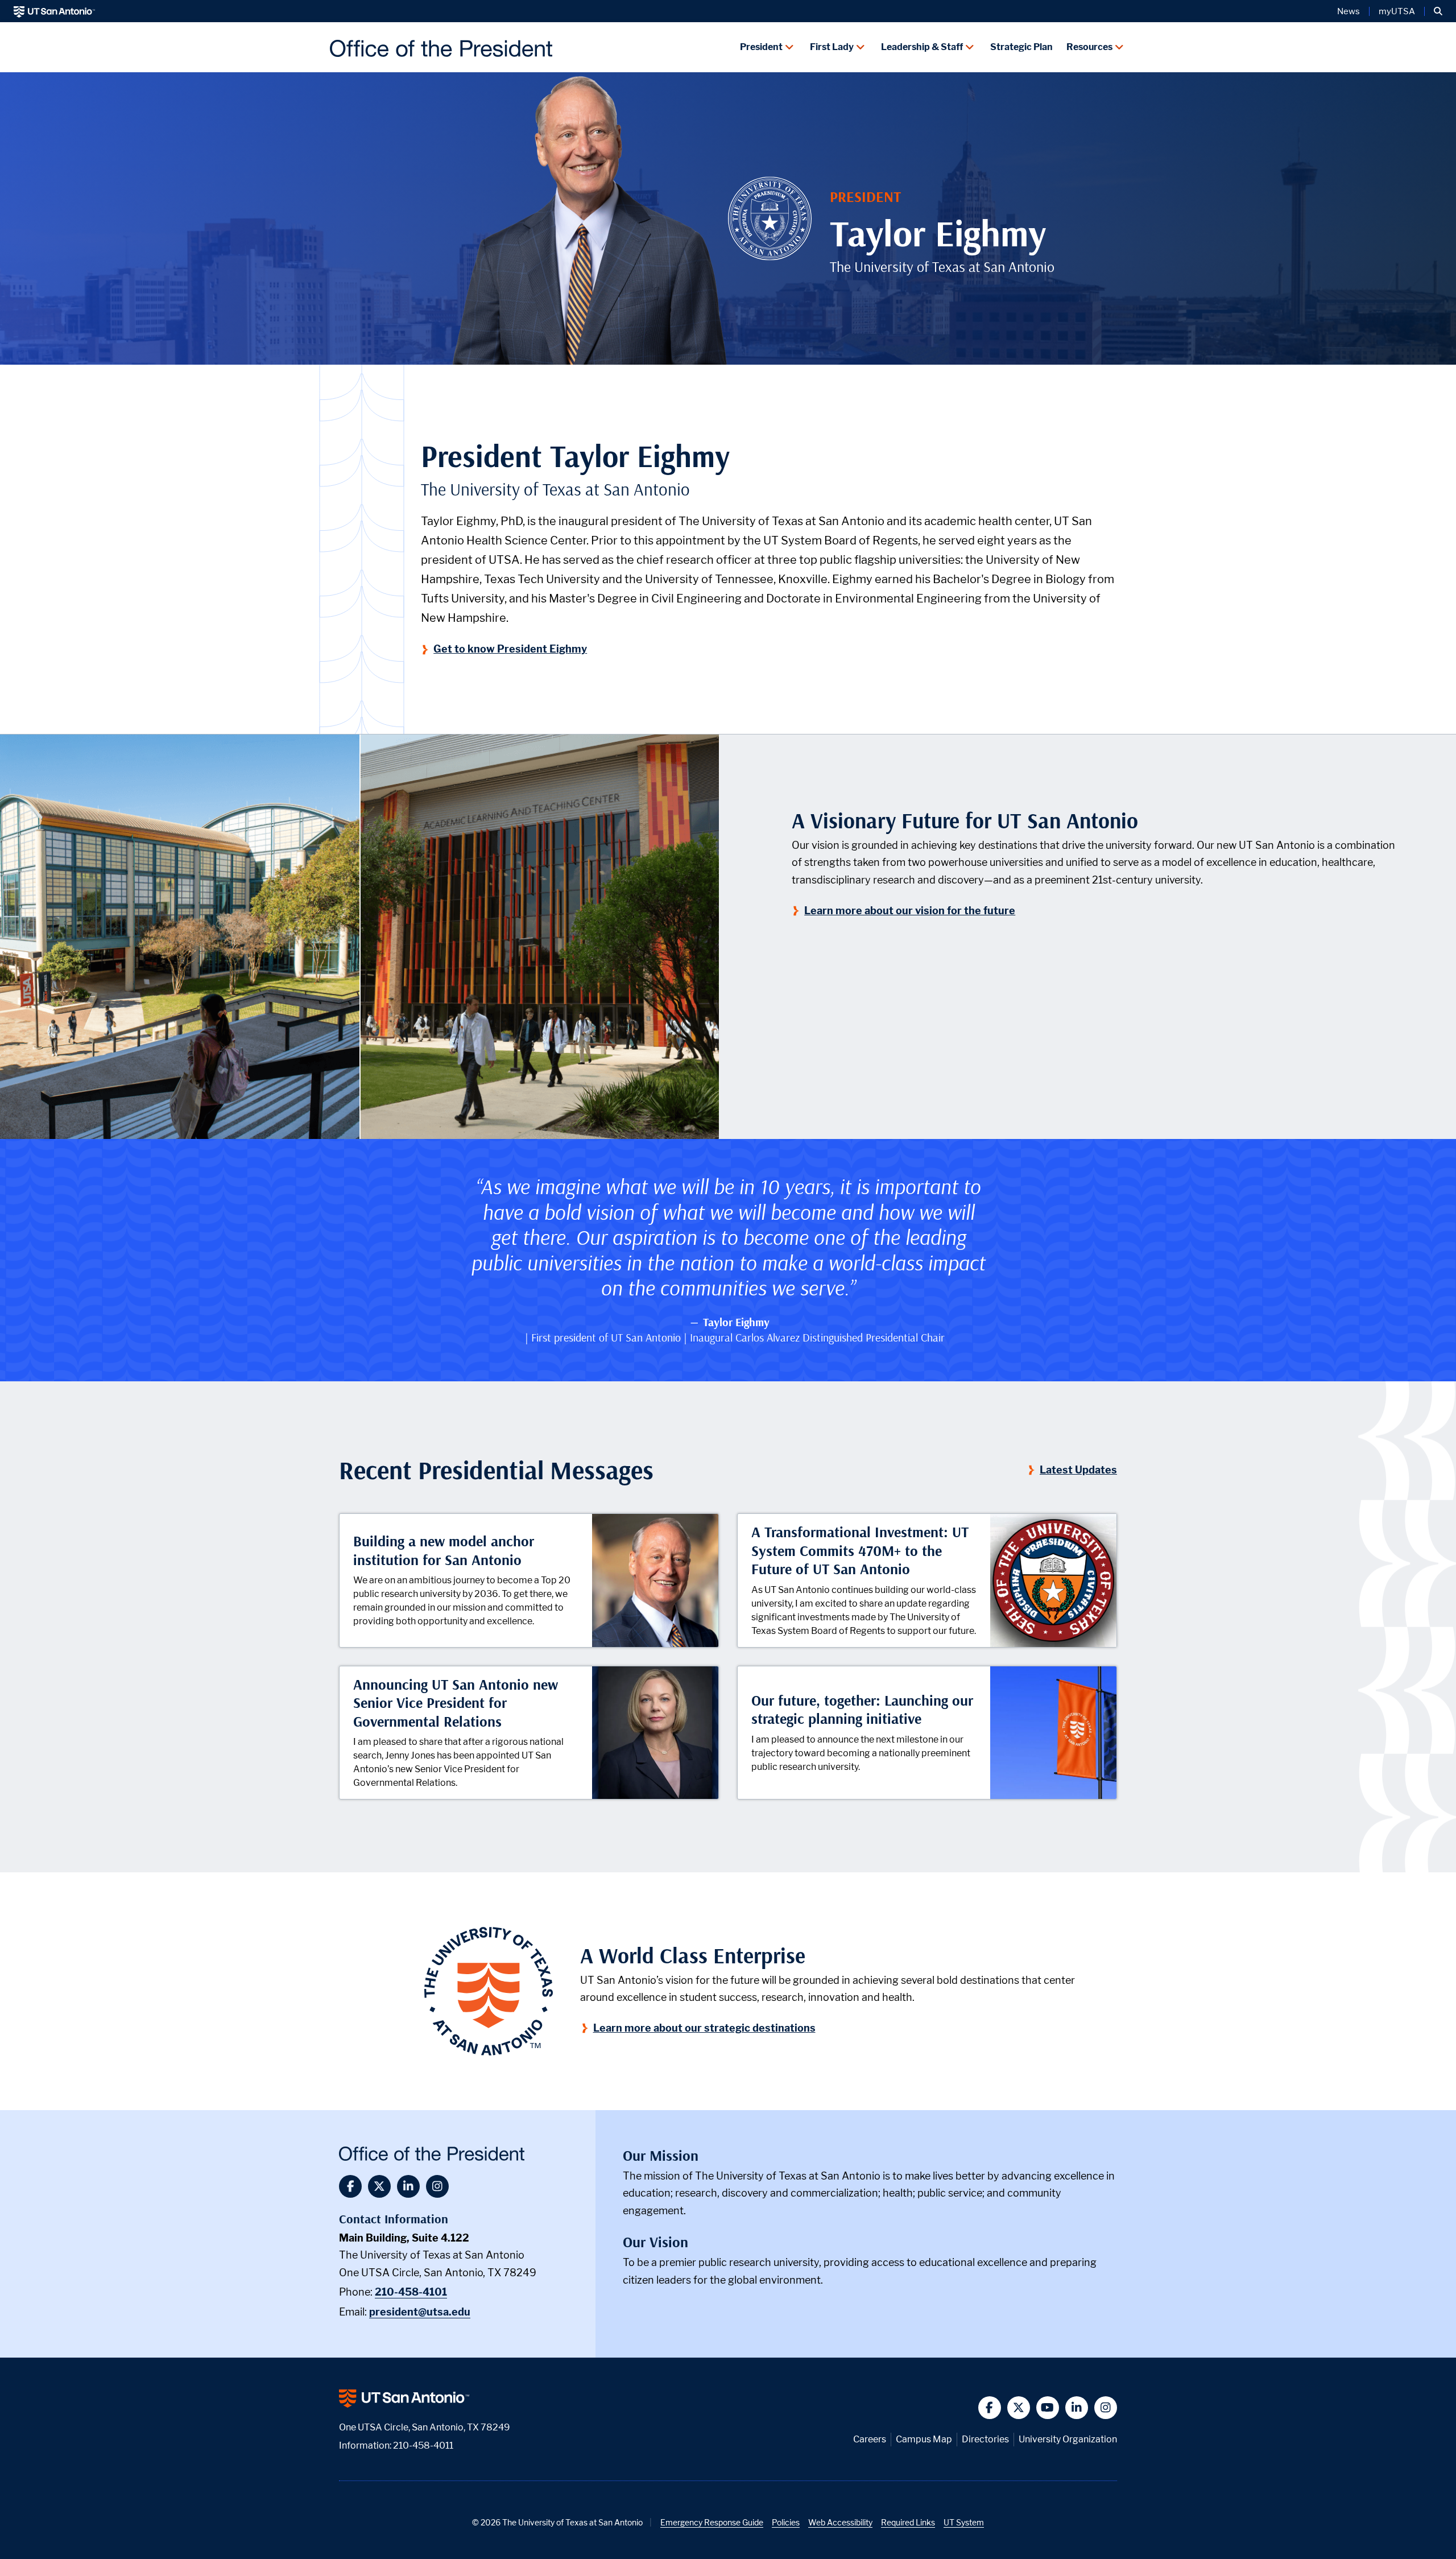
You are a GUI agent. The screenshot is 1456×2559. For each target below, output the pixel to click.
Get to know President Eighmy (511, 649)
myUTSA (1397, 11)
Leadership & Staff (922, 47)
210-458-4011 (423, 2446)
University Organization (1068, 2439)
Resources (1089, 47)
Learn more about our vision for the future (910, 911)
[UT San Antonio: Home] (54, 11)
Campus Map (924, 2439)
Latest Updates (1079, 1470)
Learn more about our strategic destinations (704, 2028)
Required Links (908, 2522)
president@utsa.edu (420, 2312)
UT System (964, 2522)
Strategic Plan (1021, 47)
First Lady (832, 47)
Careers (870, 2439)
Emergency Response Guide (712, 2522)
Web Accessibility (840, 2522)
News (1349, 11)
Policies (786, 2522)
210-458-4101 (411, 2292)
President (761, 47)
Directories (985, 2439)
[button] (1438, 11)
